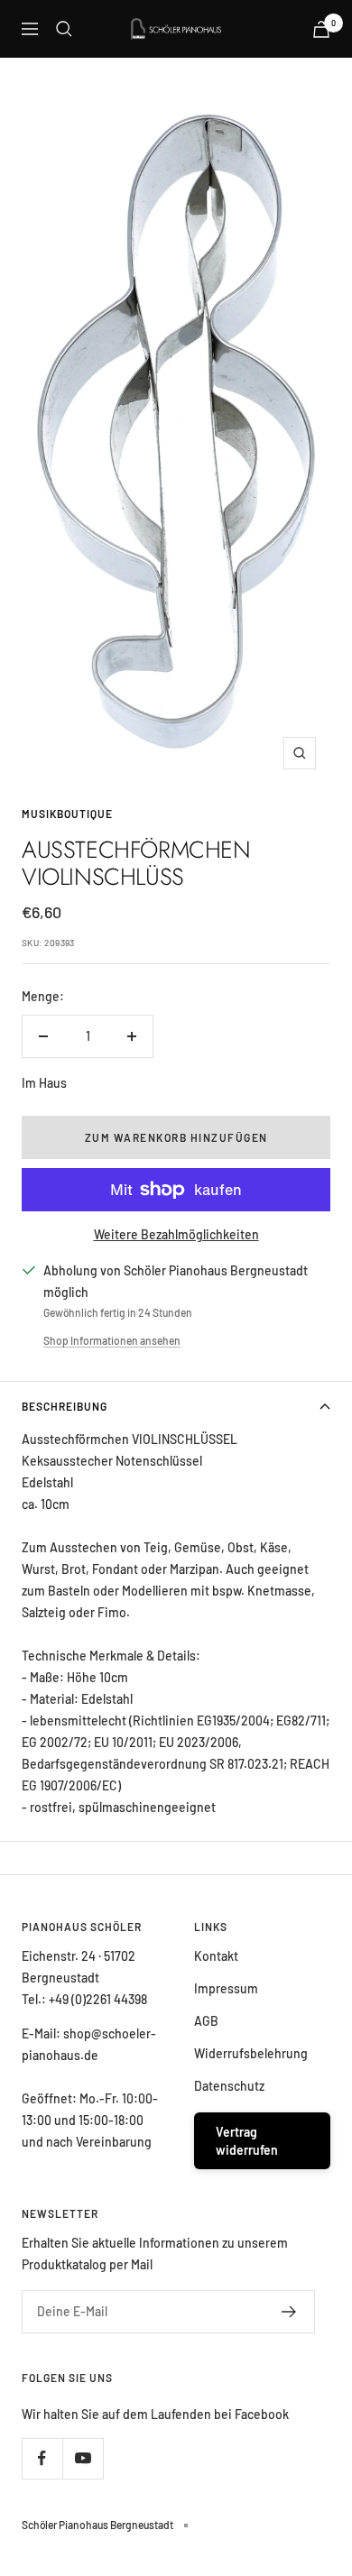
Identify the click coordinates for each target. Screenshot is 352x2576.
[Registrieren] (289, 2312)
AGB (206, 2021)
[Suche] (64, 29)
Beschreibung (65, 1406)
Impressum (226, 1988)
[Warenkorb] (321, 29)
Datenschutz (229, 2086)
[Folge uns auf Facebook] (42, 2458)
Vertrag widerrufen (247, 2141)
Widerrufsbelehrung (251, 2053)
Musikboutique (67, 814)
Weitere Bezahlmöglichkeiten (176, 1234)
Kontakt (216, 1956)
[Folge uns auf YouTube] (83, 2458)
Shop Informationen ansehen (112, 1340)
